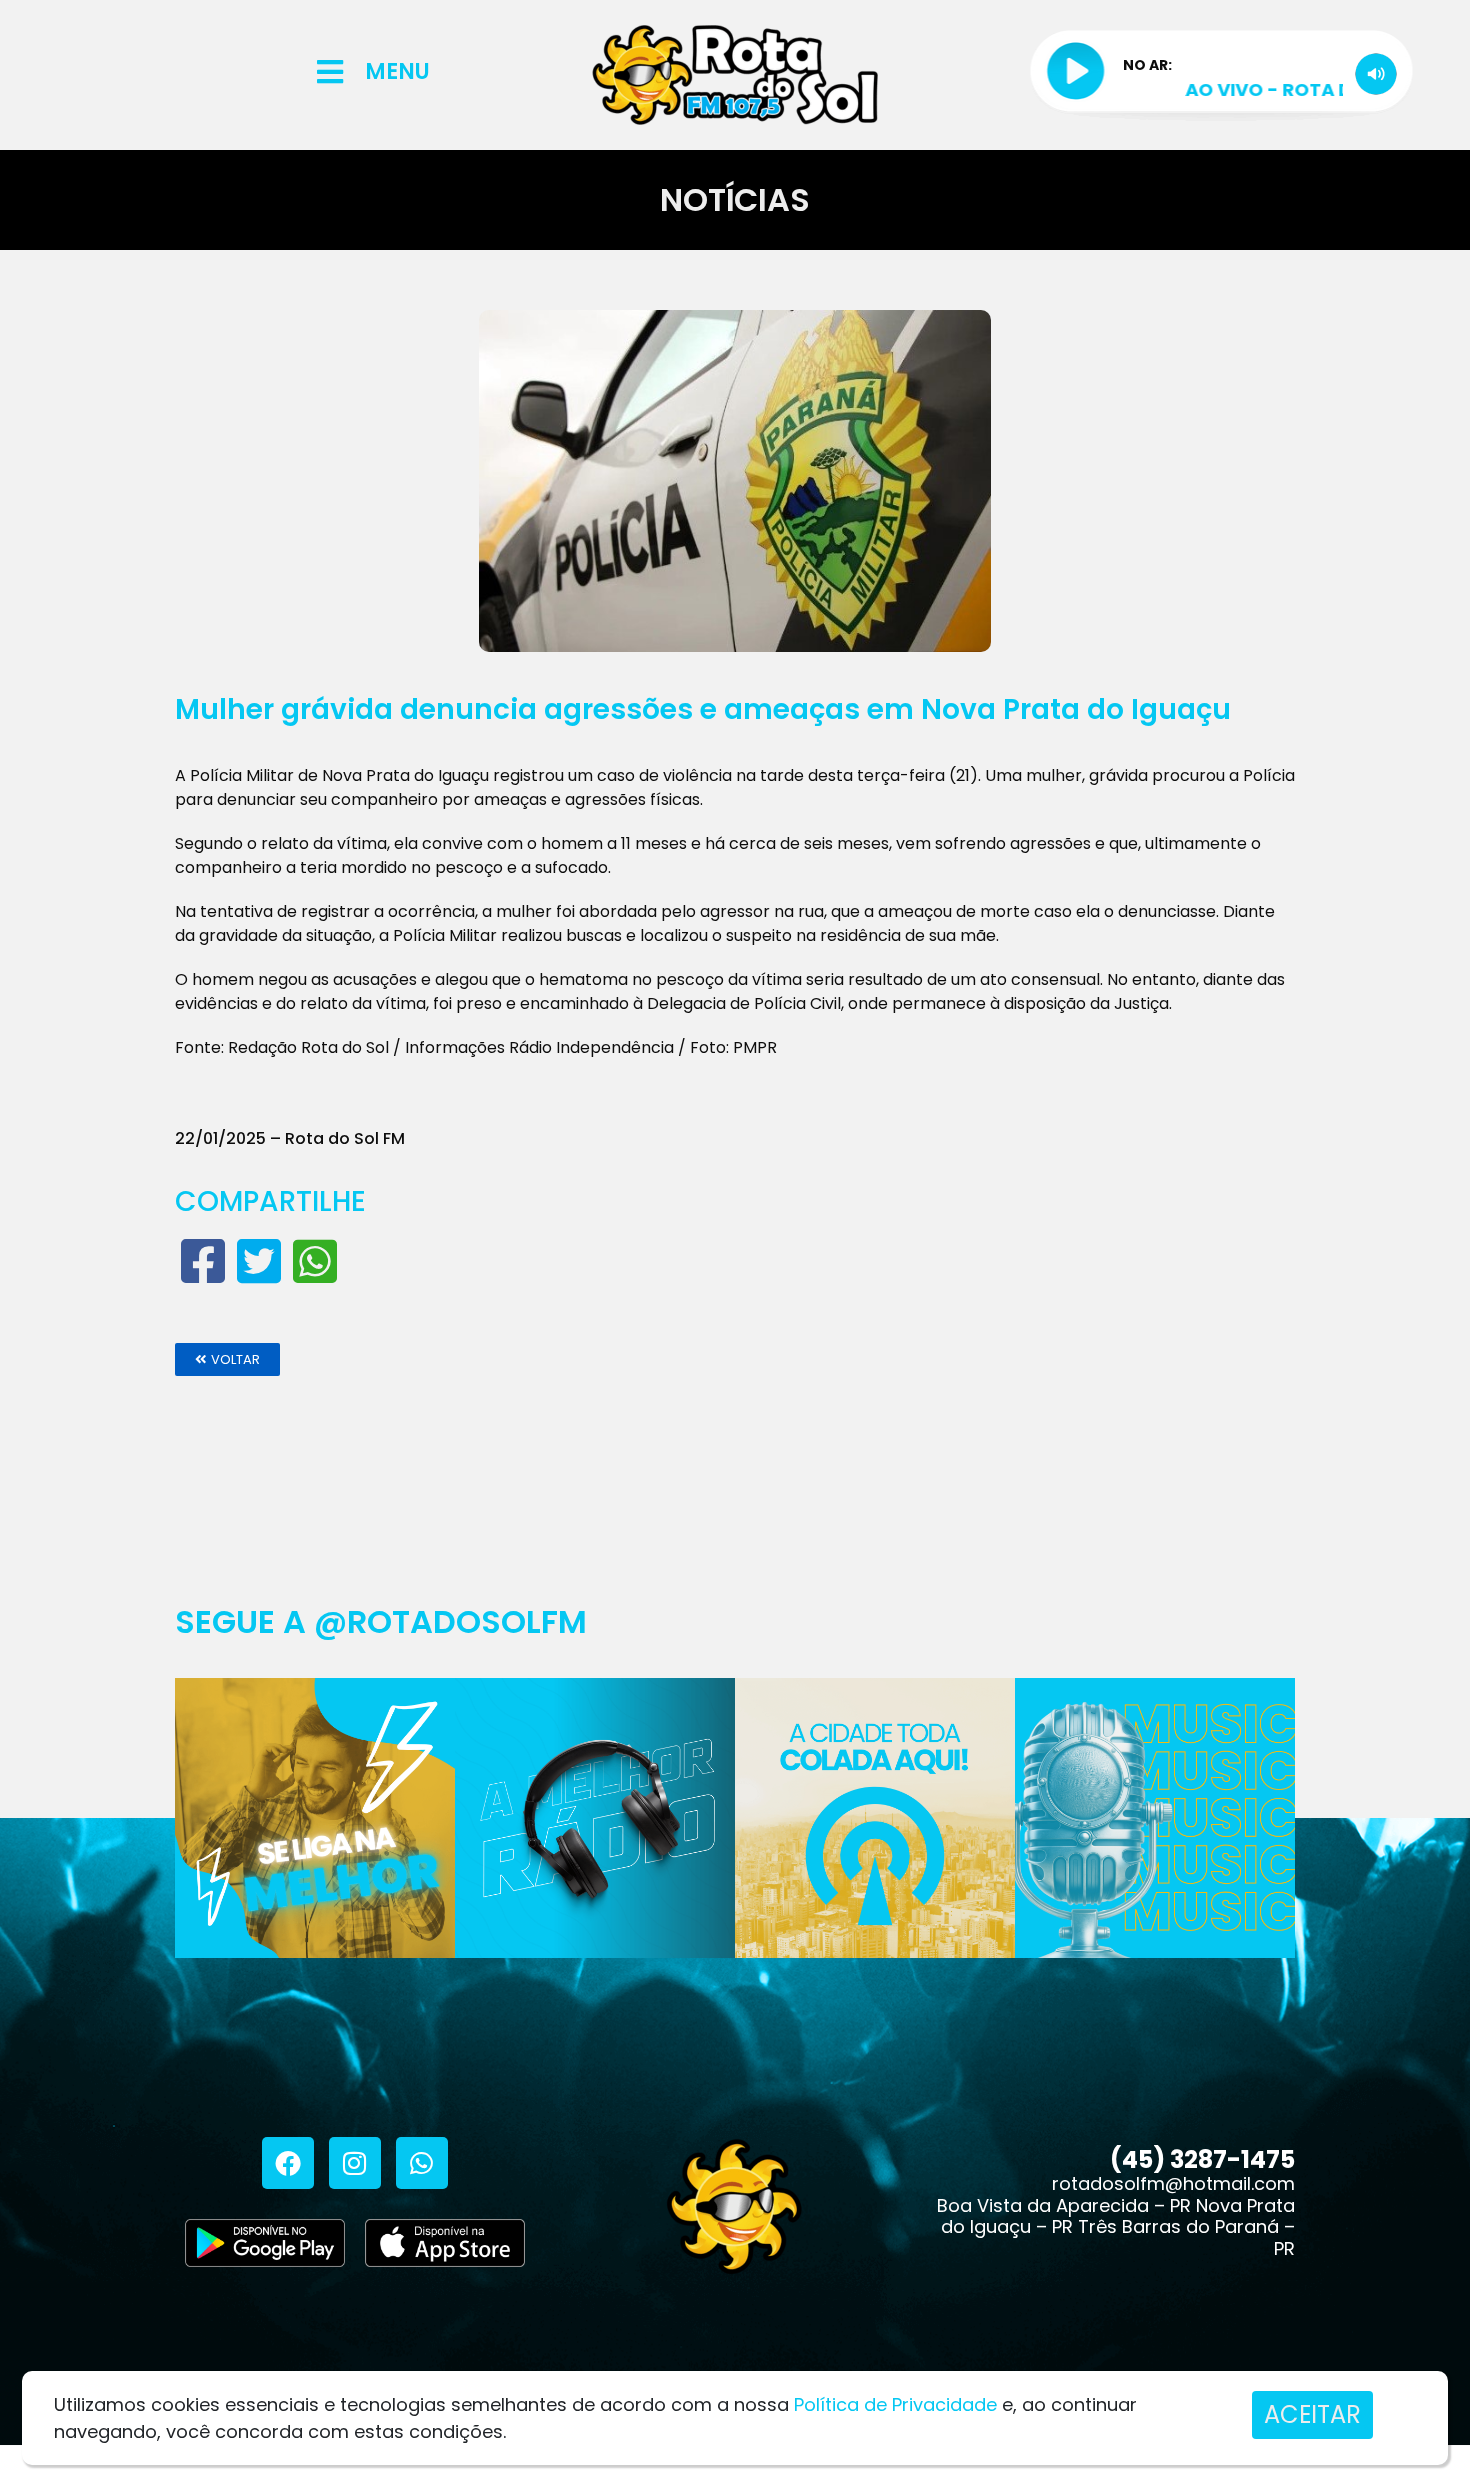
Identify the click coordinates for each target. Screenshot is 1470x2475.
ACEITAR (1312, 2414)
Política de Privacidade (895, 2404)
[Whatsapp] (422, 2163)
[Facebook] (288, 2163)
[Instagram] (355, 2163)
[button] (227, 1359)
